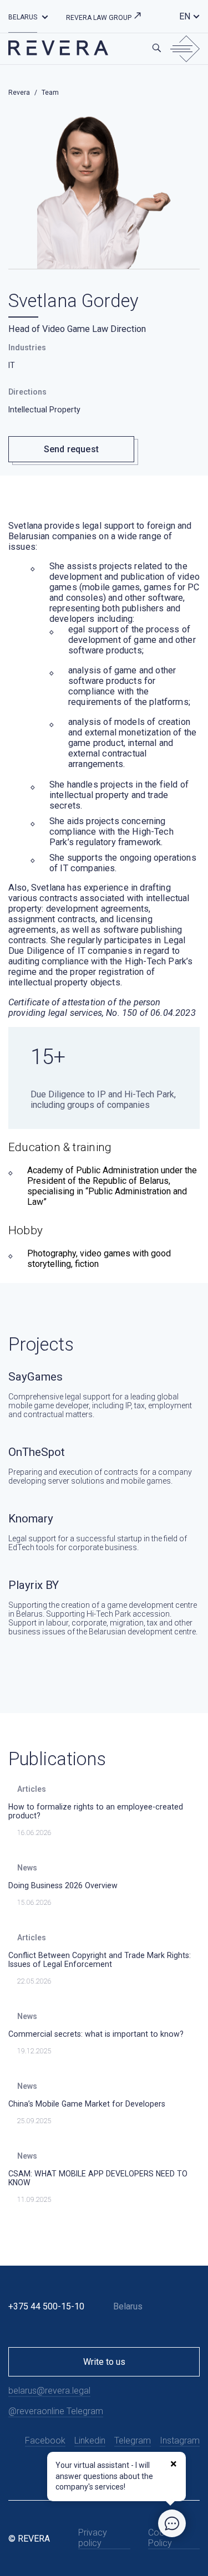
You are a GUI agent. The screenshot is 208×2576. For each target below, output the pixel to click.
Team (50, 93)
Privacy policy (93, 2538)
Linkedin (90, 2440)
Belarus (23, 17)
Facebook (45, 2440)
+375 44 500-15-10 (46, 2306)
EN (185, 16)
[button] (45, 16)
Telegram (133, 2440)
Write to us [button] (104, 2362)
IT (12, 365)
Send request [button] (71, 449)
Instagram (180, 2440)
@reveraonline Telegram (56, 2411)
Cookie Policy (162, 2538)
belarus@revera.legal (49, 2391)
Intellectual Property (44, 410)
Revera (19, 93)
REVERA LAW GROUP (100, 18)
